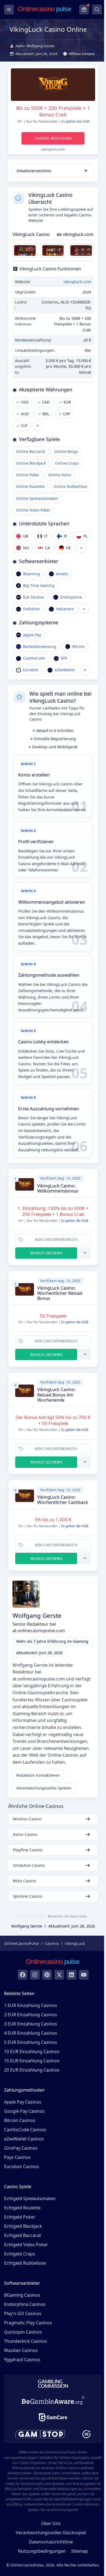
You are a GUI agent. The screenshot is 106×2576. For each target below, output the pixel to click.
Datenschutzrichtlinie (51, 2542)
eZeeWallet (65, 670)
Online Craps (67, 463)
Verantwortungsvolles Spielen (44, 1788)
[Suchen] (97, 9)
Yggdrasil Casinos (22, 2360)
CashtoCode (34, 658)
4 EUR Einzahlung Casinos (31, 2033)
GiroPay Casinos (21, 2148)
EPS (64, 658)
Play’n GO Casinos (23, 2313)
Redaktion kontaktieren (38, 1775)
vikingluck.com (78, 234)
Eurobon (31, 670)
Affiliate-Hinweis (82, 54)
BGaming (32, 574)
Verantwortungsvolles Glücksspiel (51, 2533)
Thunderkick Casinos (26, 2341)
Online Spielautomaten (37, 498)
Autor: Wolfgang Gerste (35, 46)
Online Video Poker (33, 510)
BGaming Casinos (22, 2295)
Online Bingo (66, 451)
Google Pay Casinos (24, 2111)
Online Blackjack (31, 463)
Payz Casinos (17, 2157)
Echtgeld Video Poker (26, 2245)
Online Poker (28, 475)
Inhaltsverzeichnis (34, 171)
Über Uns (51, 2523)
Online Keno (60, 475)
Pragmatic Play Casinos (28, 2323)
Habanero (65, 609)
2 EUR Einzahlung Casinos (31, 2015)
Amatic (62, 574)
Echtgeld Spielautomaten (30, 2198)
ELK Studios (34, 597)
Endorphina (71, 597)
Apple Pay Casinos (23, 2102)
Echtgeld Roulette (22, 2208)
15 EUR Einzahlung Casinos (32, 2061)
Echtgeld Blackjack (23, 2226)
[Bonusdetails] (85, 1253)
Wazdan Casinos (21, 2350)
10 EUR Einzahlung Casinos (32, 2051)
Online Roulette (30, 486)
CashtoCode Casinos (25, 2130)
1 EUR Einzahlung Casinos (31, 2005)
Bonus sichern (46, 1253)
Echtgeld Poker (20, 2217)
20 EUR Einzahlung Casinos (32, 2070)
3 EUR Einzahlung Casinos (31, 2024)
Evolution (32, 609)
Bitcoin (79, 646)
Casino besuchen (53, 138)
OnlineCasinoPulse (21, 1943)
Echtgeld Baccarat (23, 2235)
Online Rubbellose (70, 486)
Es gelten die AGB (75, 121)
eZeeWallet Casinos (24, 2139)
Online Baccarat (31, 451)
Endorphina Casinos (25, 2304)
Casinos (52, 1943)
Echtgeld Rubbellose (25, 2263)
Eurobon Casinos (22, 2166)
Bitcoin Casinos (20, 2120)
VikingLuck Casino (31, 234)
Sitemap (80, 2551)
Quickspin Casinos (23, 2332)
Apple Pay (32, 635)
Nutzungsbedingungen (42, 2551)
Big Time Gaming (39, 585)
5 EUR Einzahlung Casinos (31, 2042)
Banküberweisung (40, 646)
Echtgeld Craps (20, 2254)
